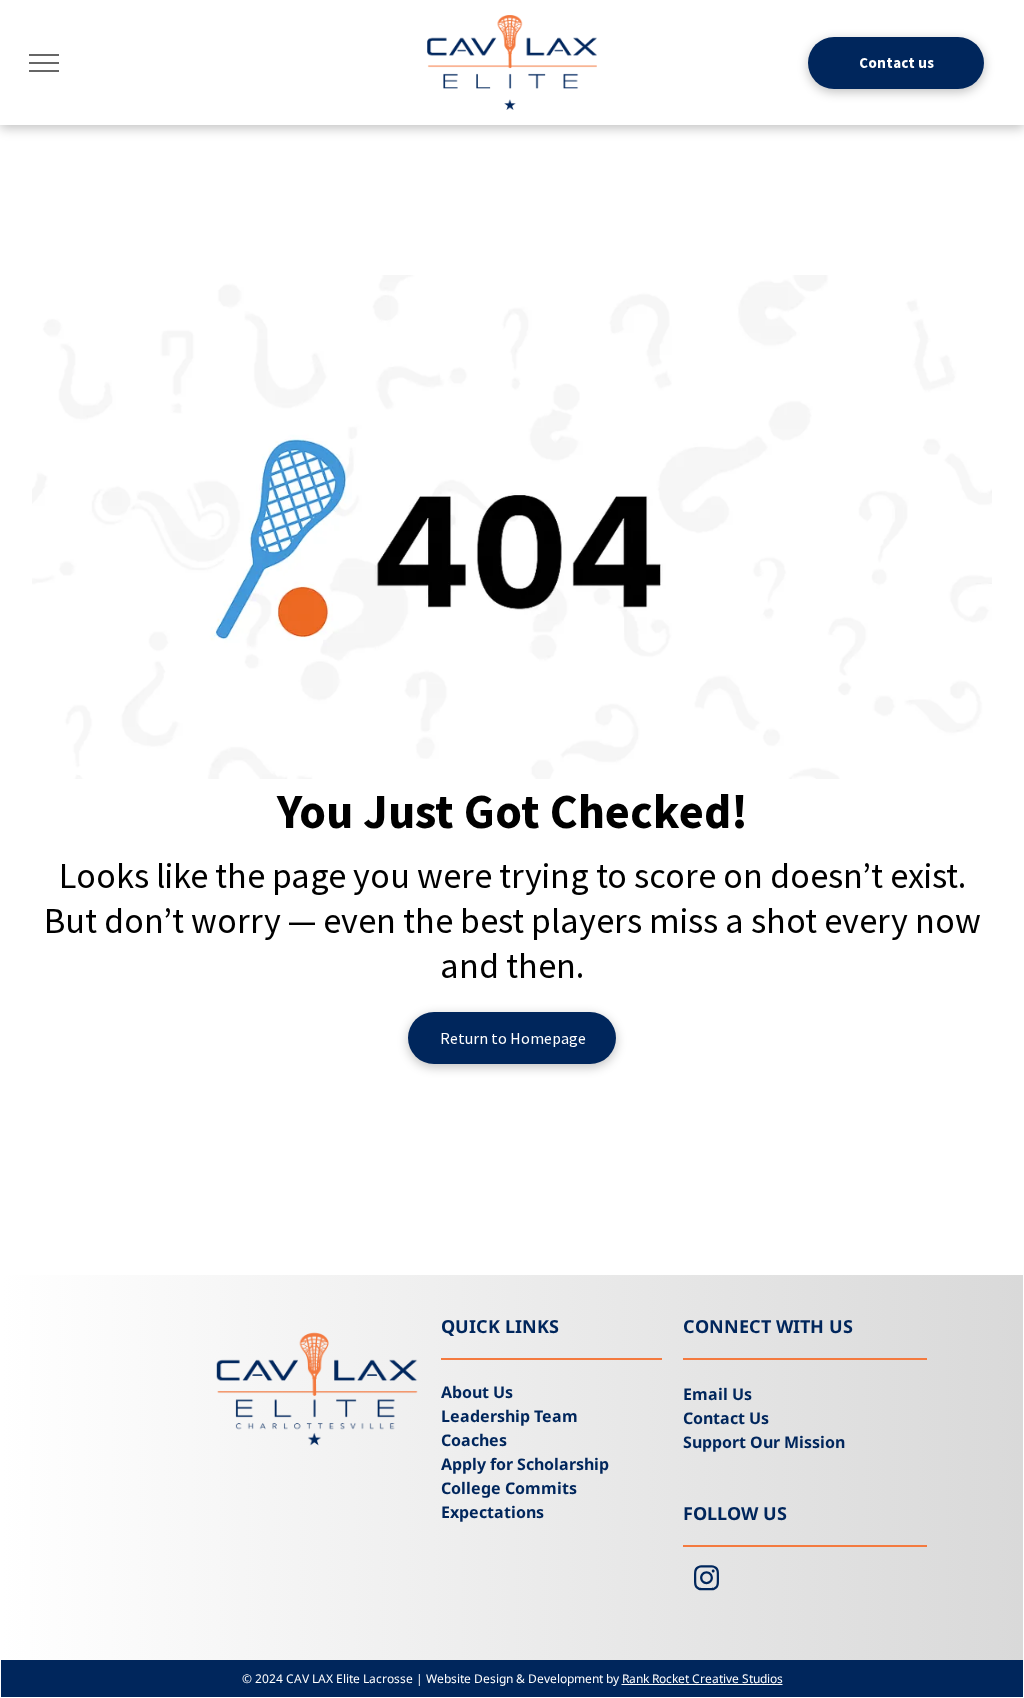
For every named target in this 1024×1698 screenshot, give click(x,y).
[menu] (44, 63)
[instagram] (706, 1581)
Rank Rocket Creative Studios (702, 1678)
